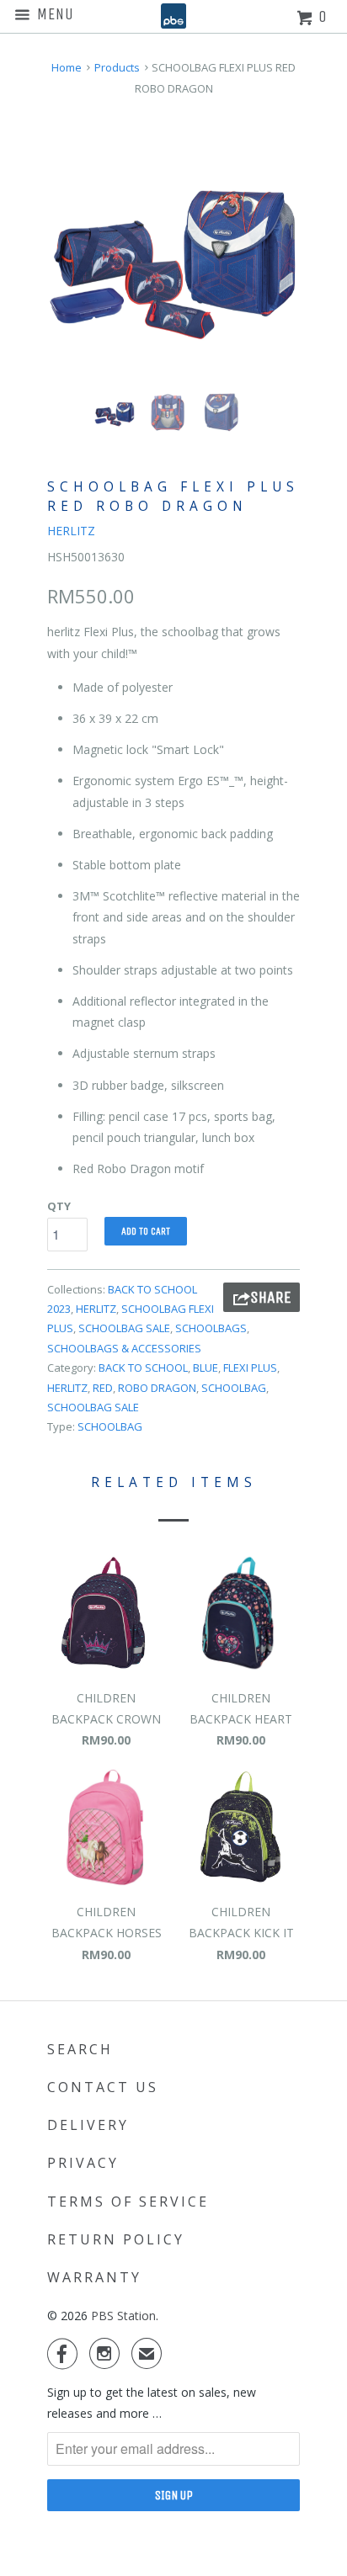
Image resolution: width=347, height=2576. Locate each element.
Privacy (83, 2163)
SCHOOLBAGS (211, 1328)
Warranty (94, 2277)
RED (103, 1388)
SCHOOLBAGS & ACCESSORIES (124, 1348)
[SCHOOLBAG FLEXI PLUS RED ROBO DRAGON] (173, 253)
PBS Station (123, 2316)
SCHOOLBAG (234, 1388)
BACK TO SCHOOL (143, 1368)
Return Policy (116, 2239)
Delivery (88, 2125)
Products (117, 67)
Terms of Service (128, 2202)
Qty (59, 1206)
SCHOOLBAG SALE (124, 1328)
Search (80, 2049)
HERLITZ (71, 531)
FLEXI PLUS (250, 1368)
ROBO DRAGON (157, 1388)
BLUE (206, 1368)
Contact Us (103, 2087)
